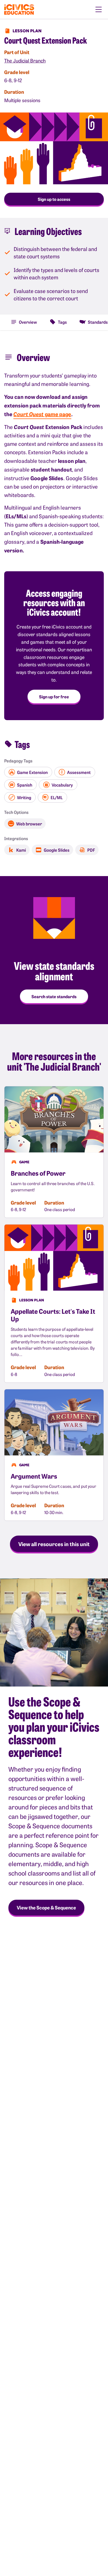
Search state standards (54, 996)
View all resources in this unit (54, 1544)
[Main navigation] (99, 9)
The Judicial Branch (25, 61)
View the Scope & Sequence (46, 1907)
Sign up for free (54, 697)
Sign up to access (54, 199)
